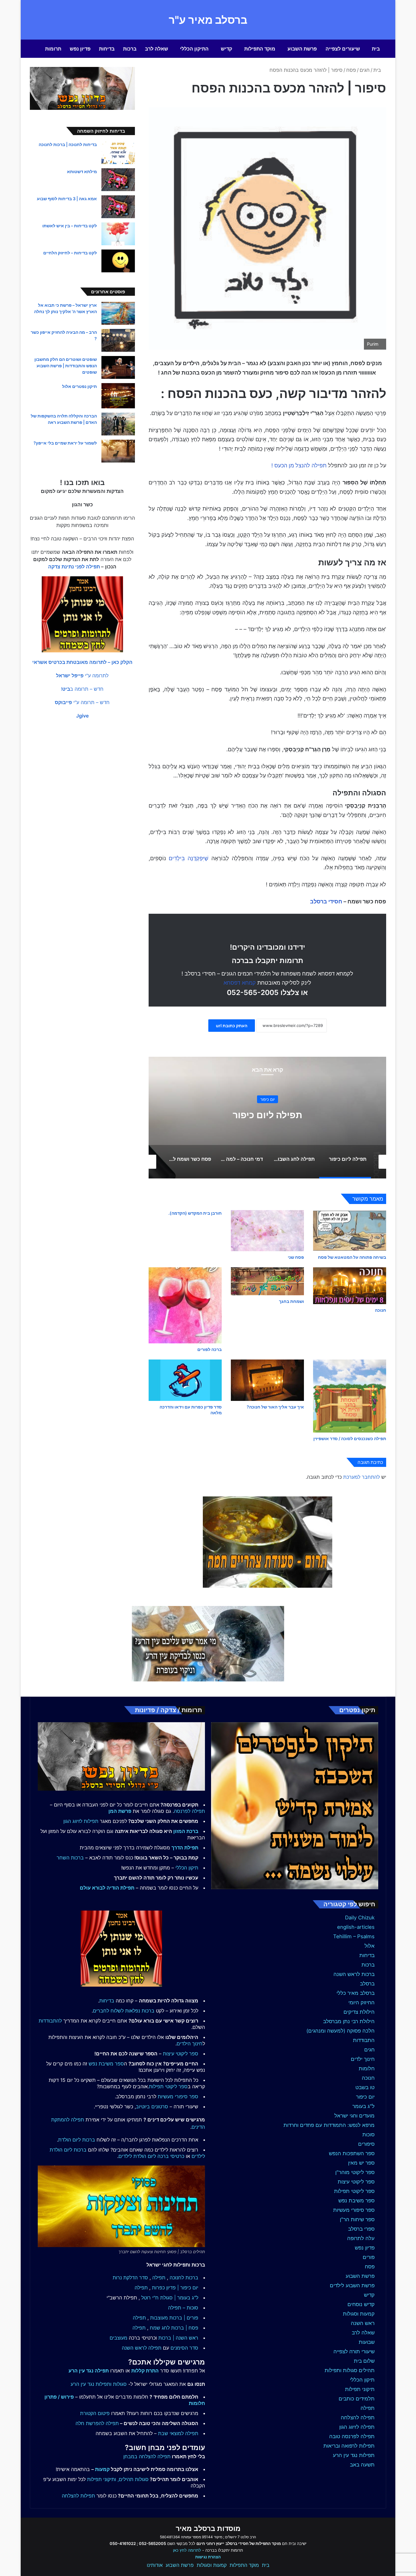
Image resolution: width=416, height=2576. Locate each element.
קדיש (226, 49)
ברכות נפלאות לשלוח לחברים (124, 2011)
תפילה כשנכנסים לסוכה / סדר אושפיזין (350, 1438)
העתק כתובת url (232, 1026)
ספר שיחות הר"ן (357, 2219)
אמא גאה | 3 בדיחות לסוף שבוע (67, 199)
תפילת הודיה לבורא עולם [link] (107, 1888)
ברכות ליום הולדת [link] (77, 2140)
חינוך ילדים (363, 2059)
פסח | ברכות (185, 2328)
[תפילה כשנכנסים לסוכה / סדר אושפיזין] (350, 1396)
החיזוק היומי (361, 2002)
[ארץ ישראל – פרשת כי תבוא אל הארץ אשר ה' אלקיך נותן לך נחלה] (118, 313)
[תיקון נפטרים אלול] (118, 396)
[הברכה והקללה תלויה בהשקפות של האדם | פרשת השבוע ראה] (118, 424)
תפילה (368, 2408)
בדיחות (107, 49)
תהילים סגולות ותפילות (350, 2370)
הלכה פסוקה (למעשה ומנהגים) (340, 2031)
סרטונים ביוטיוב (152, 2107)
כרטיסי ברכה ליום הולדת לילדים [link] (151, 2156)
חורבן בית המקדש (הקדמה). (195, 1213)
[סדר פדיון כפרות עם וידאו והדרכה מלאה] (185, 1380)
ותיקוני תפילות (102, 2479)
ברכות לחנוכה (184, 2278)
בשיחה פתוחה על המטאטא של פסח (352, 1257)
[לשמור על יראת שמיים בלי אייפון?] (118, 451)
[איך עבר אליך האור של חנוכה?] (267, 1380)
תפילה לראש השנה (142, 2348)
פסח (351, 70)
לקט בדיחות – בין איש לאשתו (70, 226)
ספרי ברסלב (361, 2229)
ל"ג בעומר (363, 2106)
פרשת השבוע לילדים (352, 2285)
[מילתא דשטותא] (118, 180)
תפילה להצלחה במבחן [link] (147, 2456)
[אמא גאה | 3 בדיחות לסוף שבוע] (118, 207)
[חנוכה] (350, 1286)
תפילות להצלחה (78, 2496)
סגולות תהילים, (133, 2479)
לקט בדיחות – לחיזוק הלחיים (70, 253)
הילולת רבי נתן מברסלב (349, 2021)
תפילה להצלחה (358, 2417)
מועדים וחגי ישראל (354, 2116)
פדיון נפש (80, 49)
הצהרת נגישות (208, 2557)
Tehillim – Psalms (354, 1936)
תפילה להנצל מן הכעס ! (299, 465)
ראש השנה (363, 2323)
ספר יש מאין (361, 2163)
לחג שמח (160, 2328)
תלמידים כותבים (357, 2399)
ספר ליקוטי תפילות (354, 2191)
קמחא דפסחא (240, 983)
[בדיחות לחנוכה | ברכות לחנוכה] (118, 153)
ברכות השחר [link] (70, 1858)
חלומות (367, 2068)
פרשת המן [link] (120, 1811)
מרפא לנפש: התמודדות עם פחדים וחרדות (329, 2125)
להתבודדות (50, 2021)
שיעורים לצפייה (343, 49)
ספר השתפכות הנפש (352, 2153)
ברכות (130, 49)
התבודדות (364, 2040)
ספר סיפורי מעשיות (354, 2210)
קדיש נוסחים (361, 2304)
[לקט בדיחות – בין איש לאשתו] (118, 234)
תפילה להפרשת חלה (97, 2423)
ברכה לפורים (210, 1349)
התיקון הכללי (194, 49)
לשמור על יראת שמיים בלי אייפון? (65, 443)
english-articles (356, 1927)
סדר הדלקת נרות (130, 2278)
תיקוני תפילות (360, 2389)
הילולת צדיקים (359, 2012)
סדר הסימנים (184, 2348)
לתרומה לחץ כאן (187, 2550)
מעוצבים (118, 2338)
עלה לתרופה (361, 2238)
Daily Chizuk (360, 1918)
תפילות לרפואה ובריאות (349, 2446)
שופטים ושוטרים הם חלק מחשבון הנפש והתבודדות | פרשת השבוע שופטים (66, 366)
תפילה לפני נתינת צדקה (74, 567)
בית (376, 49)
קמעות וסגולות (359, 2314)
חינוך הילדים (190, 2044)
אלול (370, 1946)
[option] (267, 1118)
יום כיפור (268, 1099)
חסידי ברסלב (326, 901)
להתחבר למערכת (361, 1477)
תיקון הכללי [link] (187, 1868)
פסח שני (296, 1257)
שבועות (367, 2342)
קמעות (102, 2469)
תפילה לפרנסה (189, 1811)
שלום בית (364, 2361)
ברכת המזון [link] (186, 1831)
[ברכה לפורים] (185, 1305)
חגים (365, 70)
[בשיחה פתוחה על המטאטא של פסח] (350, 1231)
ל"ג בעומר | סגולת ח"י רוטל (170, 2298)
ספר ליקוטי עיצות (356, 2182)
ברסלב (367, 1984)
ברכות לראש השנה (354, 1974)
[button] (82, 662)
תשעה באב (362, 2465)
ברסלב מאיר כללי (356, 1993)
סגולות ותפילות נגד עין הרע (99, 2384)
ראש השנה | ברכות (178, 2338)
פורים (369, 2257)
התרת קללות (145, 2371)
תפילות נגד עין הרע (354, 2455)
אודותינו (155, 2565)
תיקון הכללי (362, 2380)
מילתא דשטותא (82, 171)
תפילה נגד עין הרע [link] (89, 2371)
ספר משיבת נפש (356, 2201)
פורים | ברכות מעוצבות (174, 2318)
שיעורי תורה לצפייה (354, 2351)
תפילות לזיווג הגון (81, 1821)
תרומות (53, 49)
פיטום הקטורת (95, 2413)
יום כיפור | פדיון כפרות (175, 2288)
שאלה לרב (157, 49)
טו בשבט (365, 2087)
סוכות (368, 2134)
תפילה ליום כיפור (268, 1115)
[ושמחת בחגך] (267, 1281)
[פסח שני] (267, 1231)
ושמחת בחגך (291, 1301)
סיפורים (366, 2144)
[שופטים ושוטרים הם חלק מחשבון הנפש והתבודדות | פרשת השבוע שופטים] (118, 367)
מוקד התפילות (260, 49)
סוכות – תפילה (183, 2308)
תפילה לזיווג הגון (357, 2427)
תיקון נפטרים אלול (79, 386)
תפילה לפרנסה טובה (352, 2436)
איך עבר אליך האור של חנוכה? (275, 1407)
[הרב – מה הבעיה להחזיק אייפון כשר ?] (118, 340)
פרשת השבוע (302, 49)
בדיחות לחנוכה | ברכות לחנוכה (68, 144)
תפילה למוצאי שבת (178, 2433)
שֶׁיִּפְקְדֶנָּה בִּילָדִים (189, 858)
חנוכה (381, 1310)
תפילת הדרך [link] (185, 1848)
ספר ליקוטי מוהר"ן (355, 2172)
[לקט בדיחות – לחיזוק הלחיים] (118, 261)
